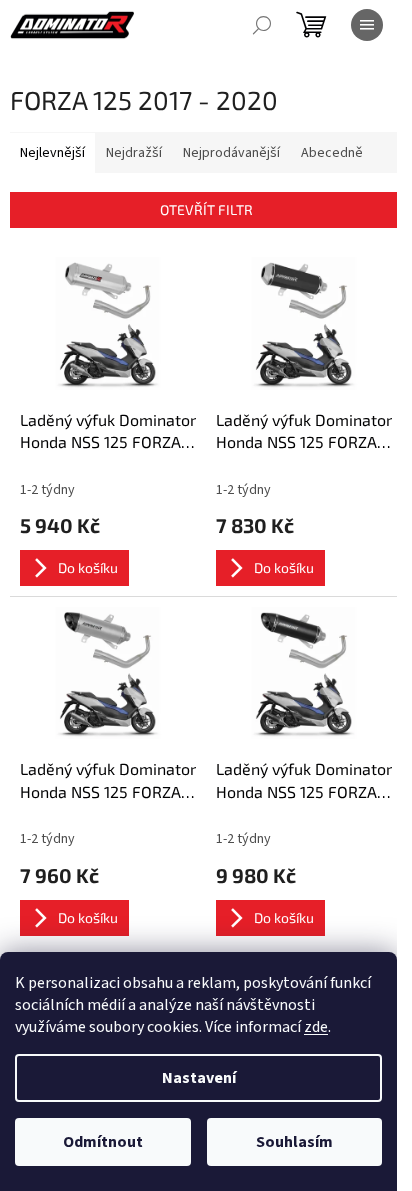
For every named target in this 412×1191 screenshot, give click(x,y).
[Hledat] (262, 25)
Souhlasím (294, 1142)
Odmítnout (103, 1142)
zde (316, 1027)
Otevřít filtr (206, 209)
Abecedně (332, 153)
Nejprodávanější (231, 153)
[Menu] (367, 25)
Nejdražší (134, 153)
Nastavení (199, 1078)
